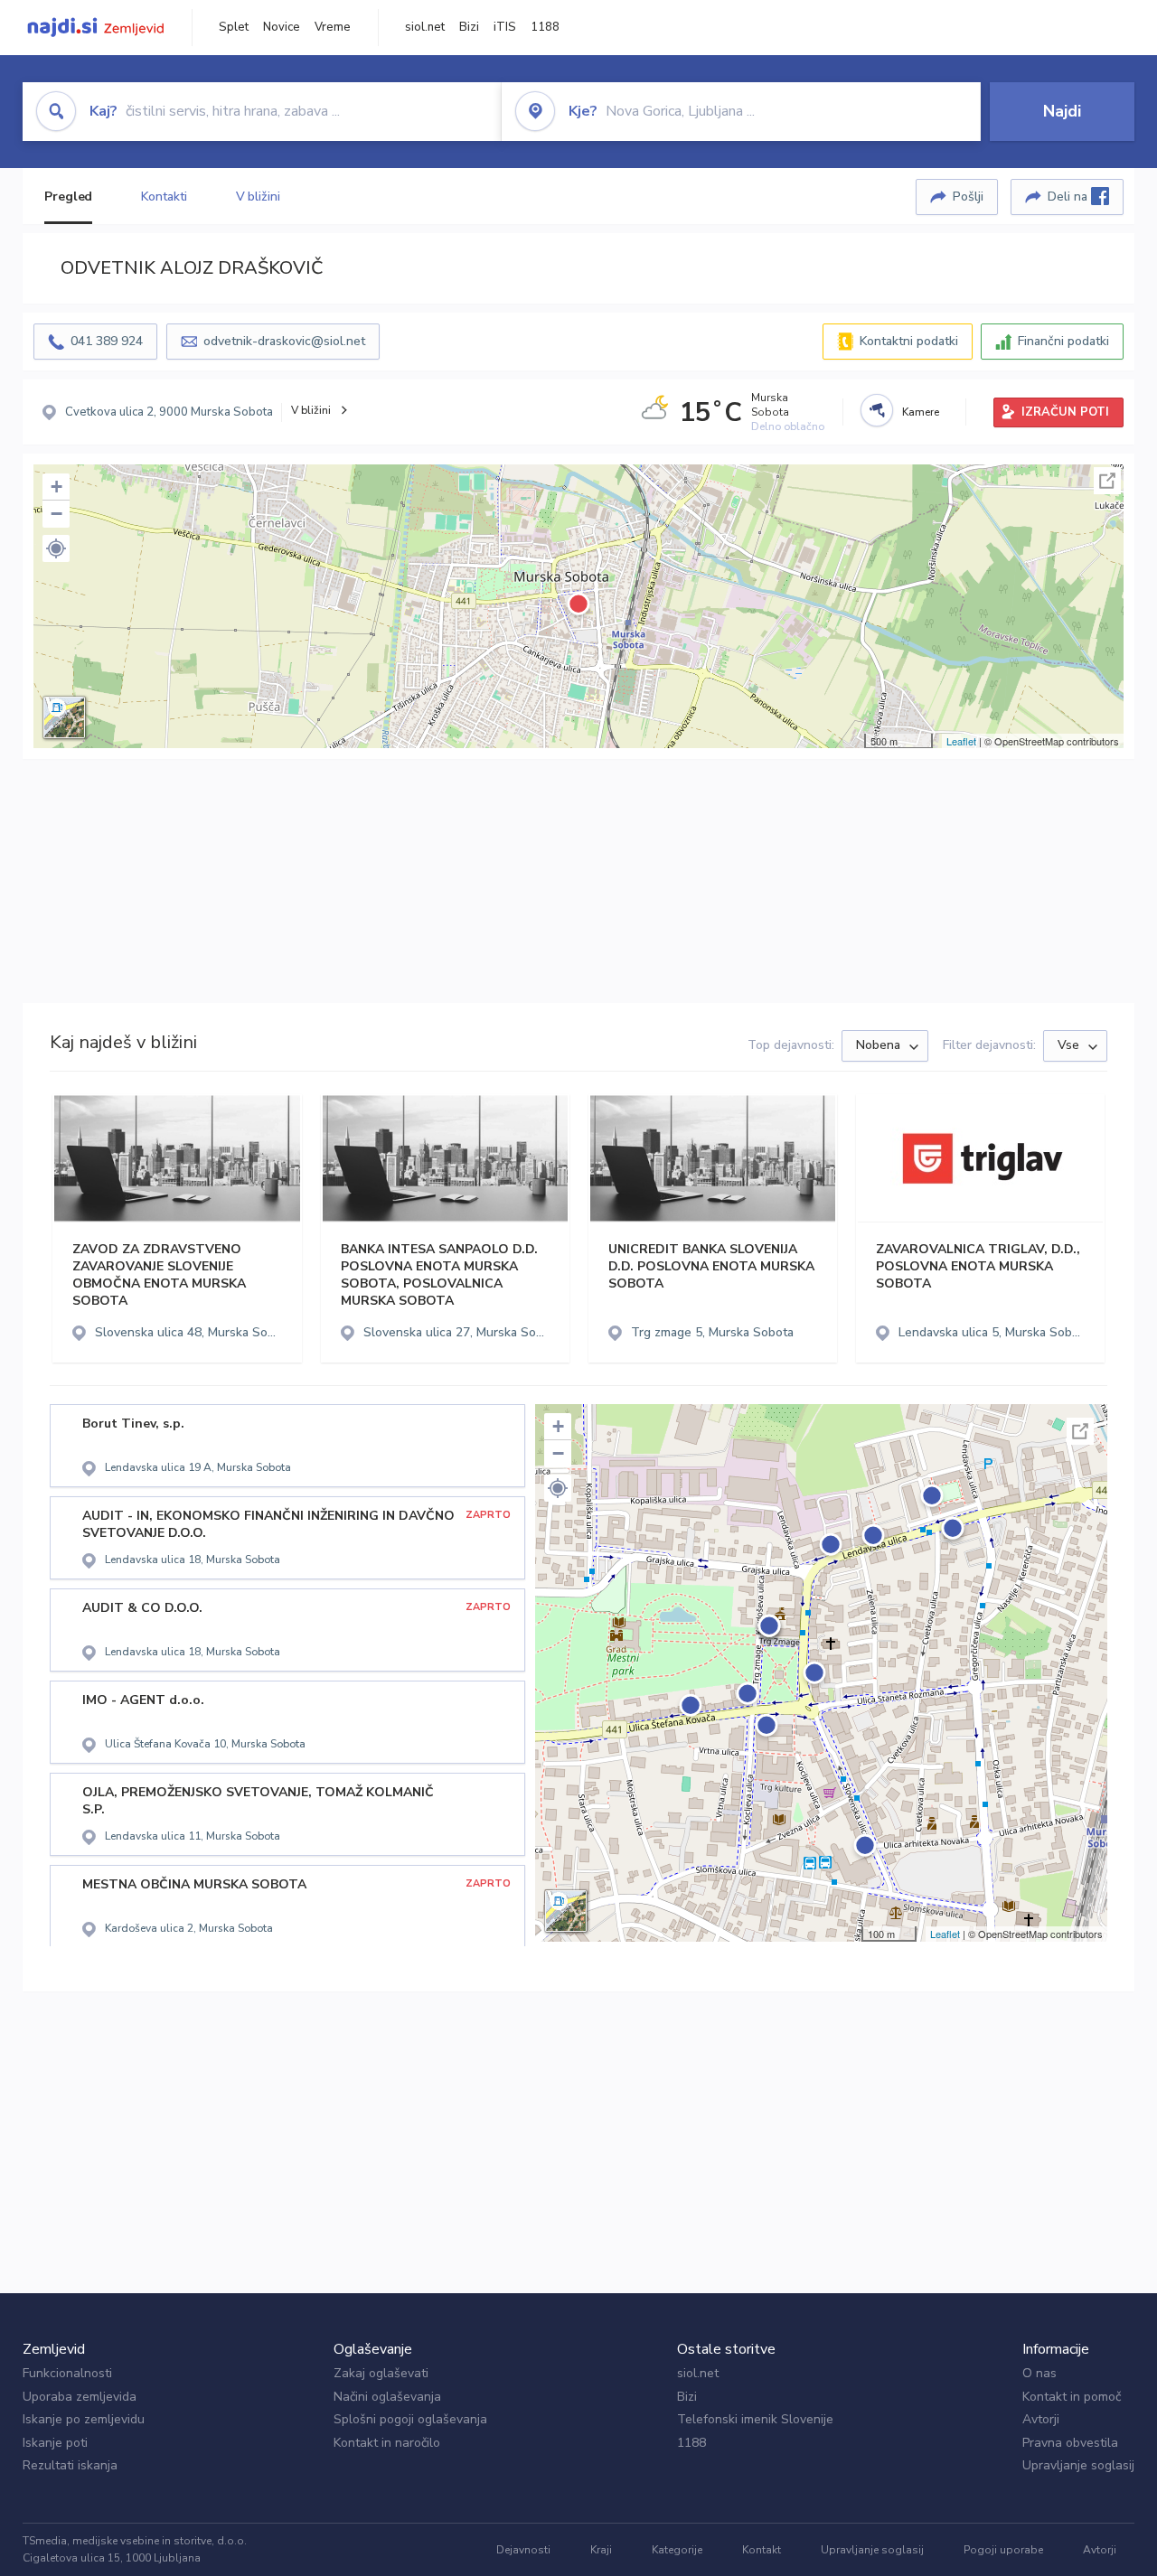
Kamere (921, 412)
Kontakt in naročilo (387, 2443)
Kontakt (762, 2550)
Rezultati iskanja (70, 2465)
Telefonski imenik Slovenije (755, 2419)
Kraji (601, 2550)
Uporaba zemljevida (80, 2397)
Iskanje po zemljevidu (84, 2419)
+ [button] (56, 487)
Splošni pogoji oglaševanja (410, 2419)
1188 (545, 27)
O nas (1039, 2373)
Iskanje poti (55, 2443)
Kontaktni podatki (909, 341)
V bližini (258, 197)
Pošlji (968, 197)
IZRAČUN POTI (1065, 412)
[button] (56, 548)
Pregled (68, 197)
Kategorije (677, 2550)
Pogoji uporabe (1003, 2550)
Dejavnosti (523, 2550)
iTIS (505, 27)
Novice (282, 27)
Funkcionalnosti (67, 2373)
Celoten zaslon (1107, 481)
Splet (234, 27)
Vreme (333, 27)
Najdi (1062, 111)
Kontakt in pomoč (1072, 2397)
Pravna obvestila (1070, 2443)
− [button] (56, 514)
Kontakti (164, 197)
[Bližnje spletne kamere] (877, 410)
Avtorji (1041, 2419)
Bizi (469, 27)
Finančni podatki (1063, 341)
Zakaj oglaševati (381, 2373)
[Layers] (64, 717)
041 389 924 (107, 341)
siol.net (425, 27)
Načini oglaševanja (387, 2397)
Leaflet (961, 741)
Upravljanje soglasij (1078, 2465)
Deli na (1069, 197)
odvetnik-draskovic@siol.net (284, 341)
